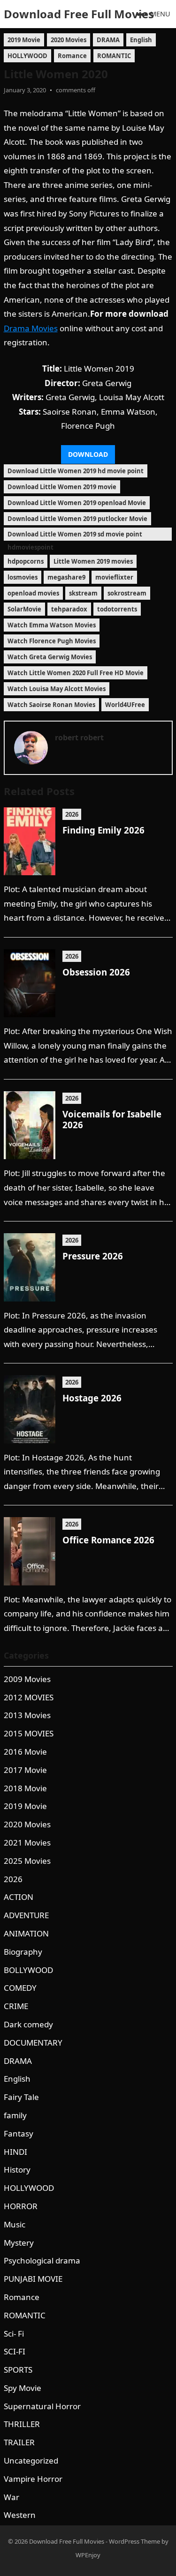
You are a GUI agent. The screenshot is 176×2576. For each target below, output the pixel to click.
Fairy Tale (21, 2097)
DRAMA (108, 40)
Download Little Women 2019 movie (62, 487)
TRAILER (19, 2442)
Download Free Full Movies (79, 14)
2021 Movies (27, 1843)
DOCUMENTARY (33, 2043)
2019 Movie (24, 40)
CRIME (16, 2006)
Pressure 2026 (93, 1256)
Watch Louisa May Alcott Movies (57, 689)
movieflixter (114, 577)
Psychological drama (42, 2260)
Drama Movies (31, 328)
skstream (83, 593)
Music (15, 2224)
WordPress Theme (134, 2541)
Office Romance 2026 (108, 1540)
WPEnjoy (88, 2555)
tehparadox (69, 609)
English (141, 40)
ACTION (19, 1897)
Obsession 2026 (96, 972)
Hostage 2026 (92, 1398)
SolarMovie (24, 609)
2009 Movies (27, 1679)
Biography (23, 1952)
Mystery (19, 2243)
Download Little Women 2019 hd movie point (76, 471)
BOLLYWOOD (28, 1970)
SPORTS (18, 2370)
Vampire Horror (33, 2479)
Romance (72, 56)
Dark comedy (28, 2024)
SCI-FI (15, 2351)
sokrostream (127, 593)
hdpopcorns (26, 561)
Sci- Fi (14, 2334)
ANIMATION (26, 1933)
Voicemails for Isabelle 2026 (112, 1119)
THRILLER (22, 2424)
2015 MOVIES (29, 1733)
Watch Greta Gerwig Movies (50, 657)
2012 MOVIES (29, 1697)
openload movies (33, 593)
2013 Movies (27, 1715)
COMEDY (20, 1988)
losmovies (23, 577)
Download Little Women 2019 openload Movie (77, 503)
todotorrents (117, 609)
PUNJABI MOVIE (33, 2279)
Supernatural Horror (42, 2406)
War (11, 2497)
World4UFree (125, 705)
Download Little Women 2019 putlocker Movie (77, 519)
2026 (72, 814)
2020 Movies (69, 40)
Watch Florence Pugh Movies (52, 641)
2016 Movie (25, 1752)
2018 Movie (25, 1788)
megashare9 (66, 577)
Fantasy (19, 2133)
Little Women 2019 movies (93, 561)
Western (20, 2515)
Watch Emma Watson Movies (52, 625)
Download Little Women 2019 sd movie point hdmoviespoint (75, 535)
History (17, 2170)
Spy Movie (23, 2388)
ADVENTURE (26, 1915)
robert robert (79, 737)
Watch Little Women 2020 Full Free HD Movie (76, 673)
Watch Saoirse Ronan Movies (51, 705)
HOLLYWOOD (27, 56)
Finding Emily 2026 (103, 830)
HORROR (21, 2206)
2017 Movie (25, 1770)
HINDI (15, 2152)
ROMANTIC (114, 56)
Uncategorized (31, 2461)
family (15, 2115)
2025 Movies (27, 1861)
